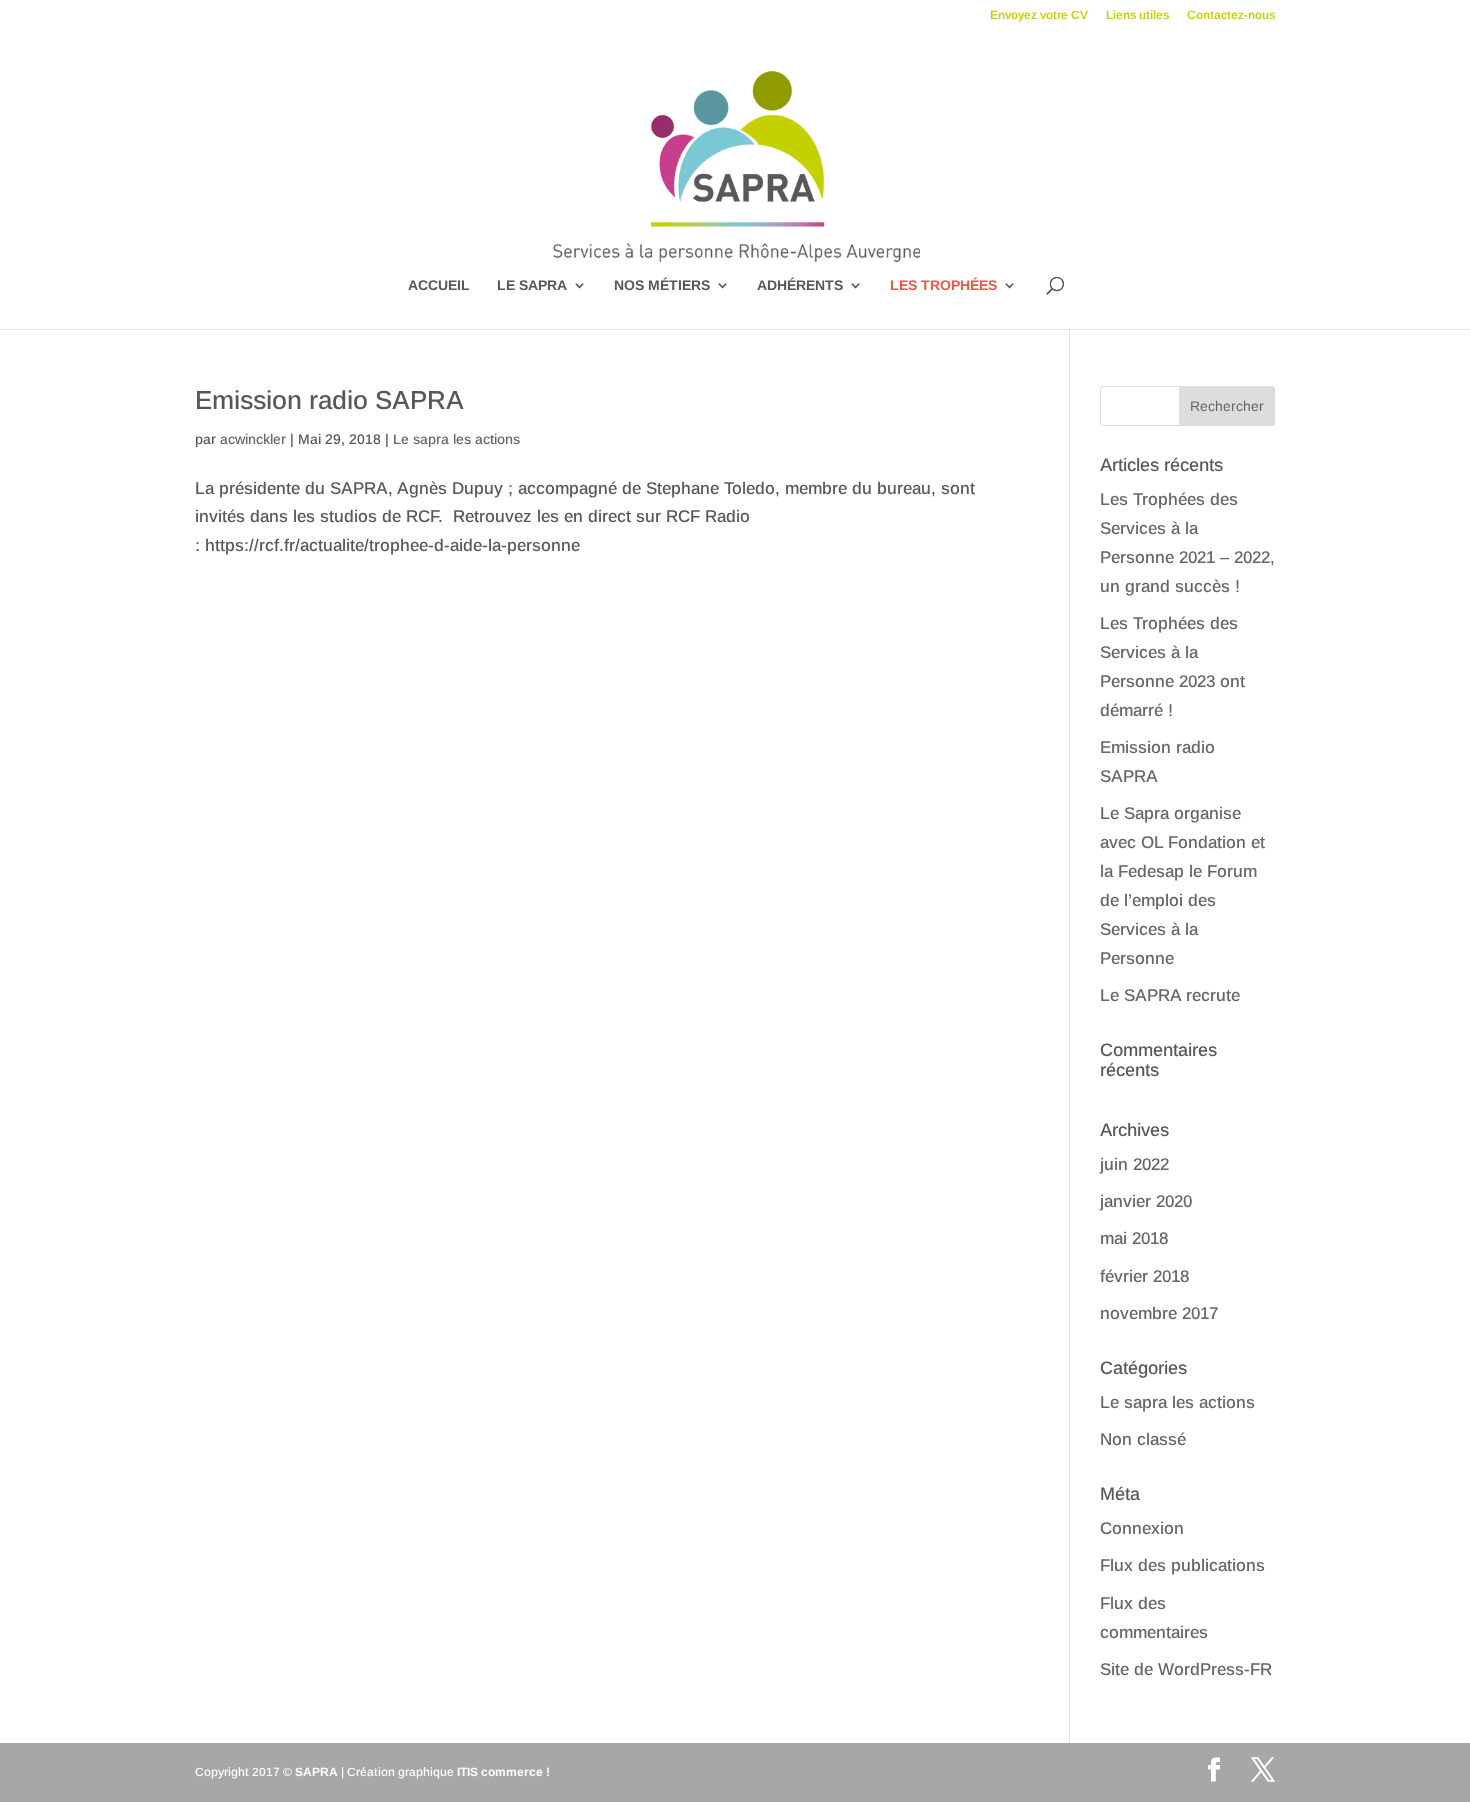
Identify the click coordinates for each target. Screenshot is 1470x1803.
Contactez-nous (1231, 15)
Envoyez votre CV (1039, 15)
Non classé (1143, 1439)
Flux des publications (1182, 1565)
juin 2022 (1134, 1164)
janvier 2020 (1146, 1201)
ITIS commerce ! (503, 1772)
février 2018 (1144, 1276)
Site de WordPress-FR (1186, 1669)
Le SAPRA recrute (1170, 995)
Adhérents (800, 285)
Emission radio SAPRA (329, 400)
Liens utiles (1137, 15)
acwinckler (253, 439)
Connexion (1142, 1528)
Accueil (439, 285)
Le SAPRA (532, 285)
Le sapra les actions (456, 439)
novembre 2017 (1159, 1313)
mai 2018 (1134, 1238)
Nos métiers (662, 285)
